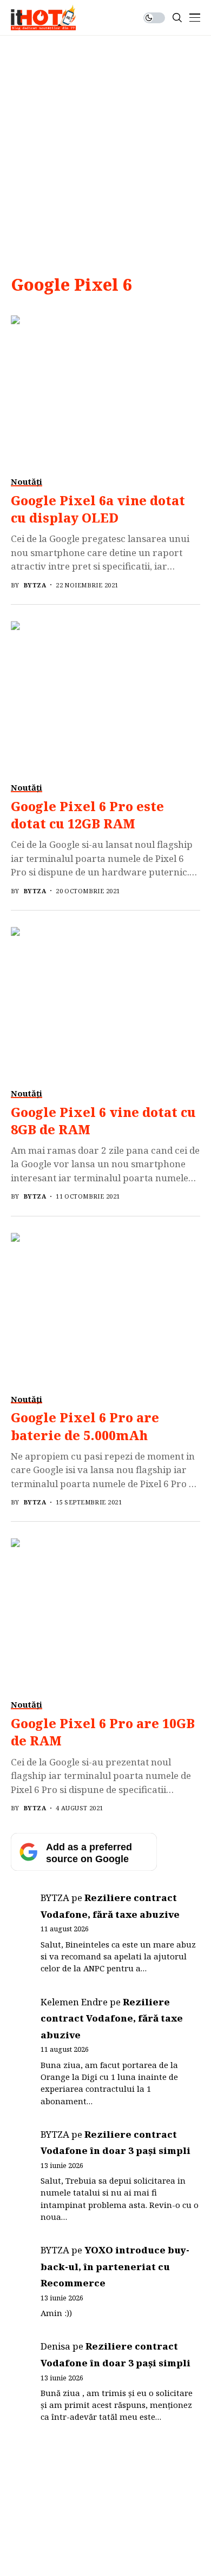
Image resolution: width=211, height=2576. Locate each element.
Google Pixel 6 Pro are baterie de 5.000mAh (85, 1426)
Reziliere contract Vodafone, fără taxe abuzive (112, 2018)
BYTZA (35, 585)
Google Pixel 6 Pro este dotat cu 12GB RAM (87, 815)
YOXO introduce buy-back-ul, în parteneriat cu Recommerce (115, 2266)
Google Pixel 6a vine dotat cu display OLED (98, 509)
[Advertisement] (105, 146)
